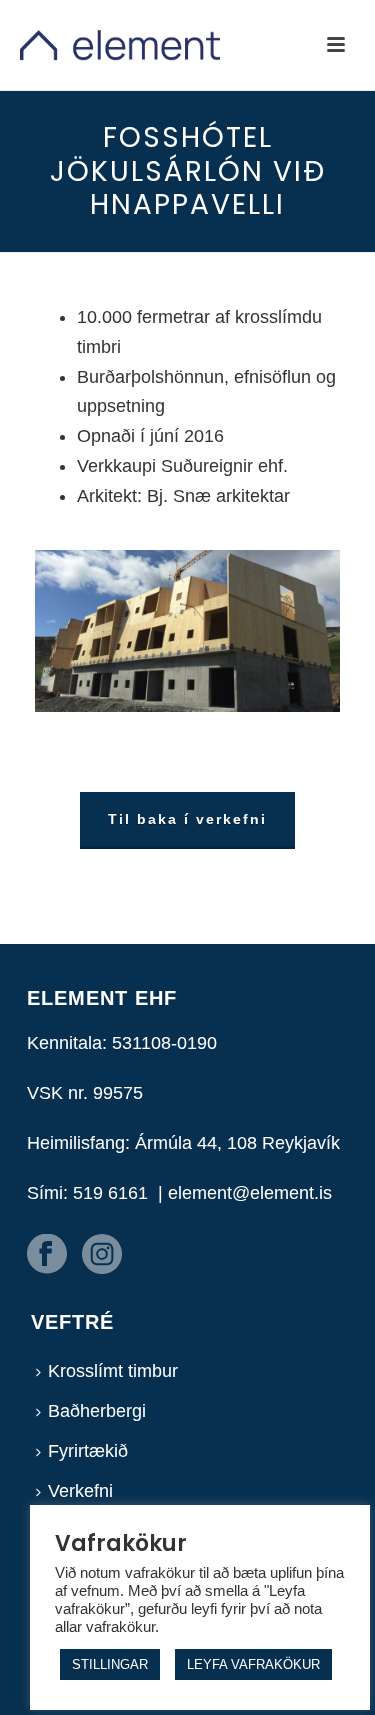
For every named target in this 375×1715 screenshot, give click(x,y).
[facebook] (47, 1255)
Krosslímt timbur (113, 1371)
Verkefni (80, 1491)
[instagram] (102, 1255)
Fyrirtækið (88, 1451)
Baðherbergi (97, 1411)
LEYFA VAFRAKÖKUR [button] (253, 1664)
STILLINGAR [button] (110, 1664)
